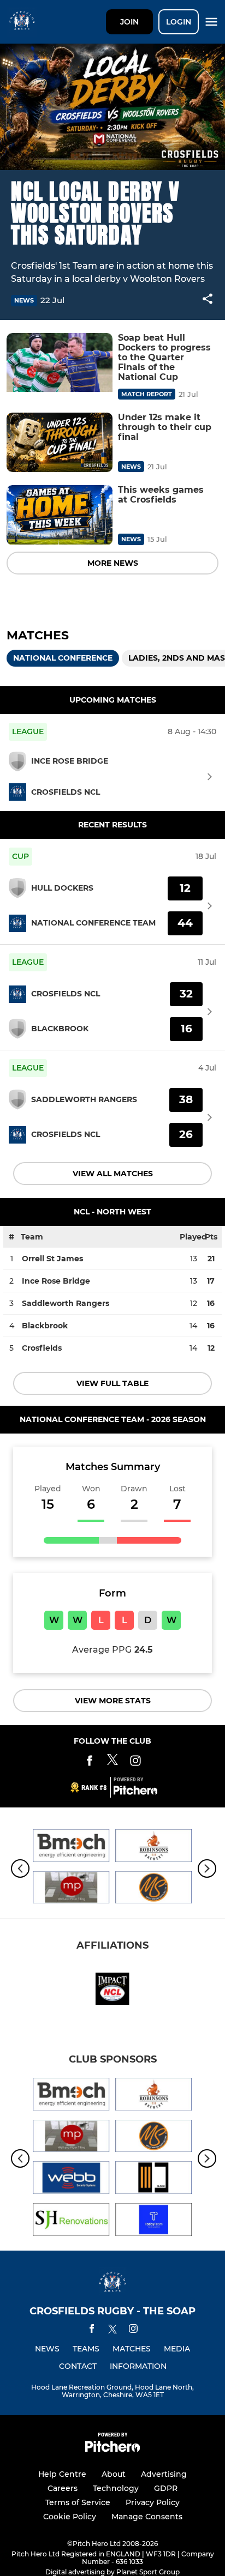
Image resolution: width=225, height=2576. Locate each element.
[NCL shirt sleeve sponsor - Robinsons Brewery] (154, 1848)
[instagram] (133, 2330)
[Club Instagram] (135, 1762)
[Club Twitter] (112, 1762)
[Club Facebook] (90, 1762)
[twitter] (112, 2331)
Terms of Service (78, 2502)
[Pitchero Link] (135, 1792)
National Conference (63, 658)
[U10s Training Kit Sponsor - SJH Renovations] (71, 2221)
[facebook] (92, 2330)
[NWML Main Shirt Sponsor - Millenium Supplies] (154, 1889)
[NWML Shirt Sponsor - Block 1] (154, 2179)
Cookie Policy (70, 2517)
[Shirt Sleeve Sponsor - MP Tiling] (71, 1889)
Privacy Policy (153, 2502)
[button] (208, 301)
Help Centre (62, 2474)
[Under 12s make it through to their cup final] (60, 442)
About (114, 2474)
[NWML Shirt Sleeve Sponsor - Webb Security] (71, 2179)
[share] (208, 300)
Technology (116, 2488)
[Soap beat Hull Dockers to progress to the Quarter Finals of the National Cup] (60, 363)
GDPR (166, 2488)
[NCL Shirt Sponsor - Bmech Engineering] (71, 1848)
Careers (63, 2488)
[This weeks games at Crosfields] (60, 515)
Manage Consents (147, 2517)
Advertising (164, 2474)
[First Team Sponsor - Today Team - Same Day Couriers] (154, 2221)
